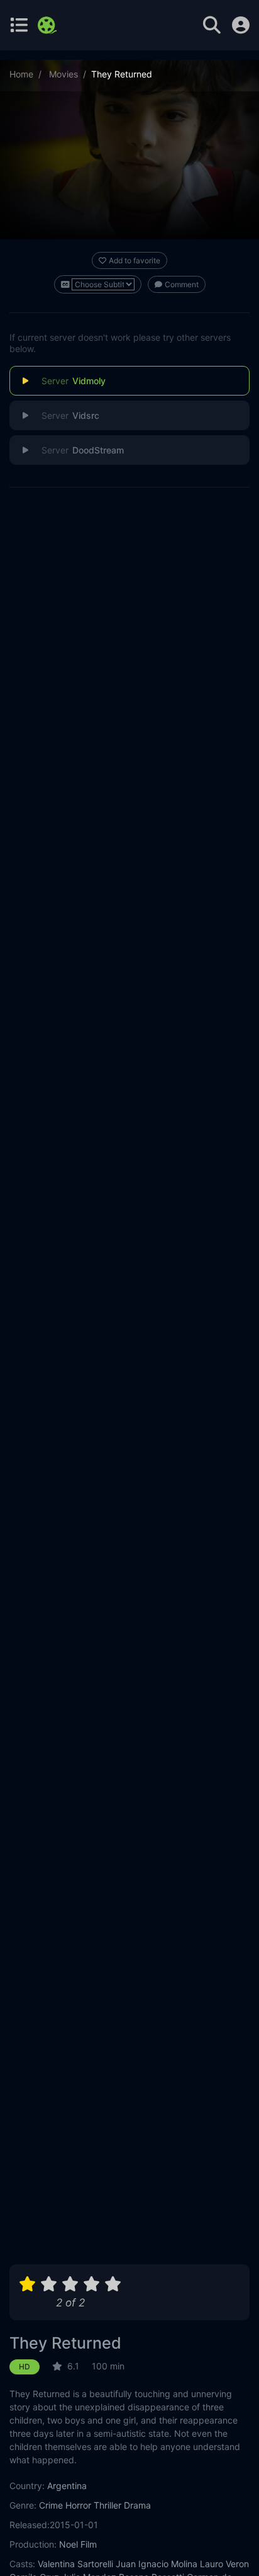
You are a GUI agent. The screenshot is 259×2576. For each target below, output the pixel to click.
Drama (137, 2505)
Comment (182, 284)
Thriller (107, 2505)
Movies (63, 74)
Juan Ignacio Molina (157, 2564)
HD (25, 2367)
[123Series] (49, 25)
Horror (78, 2505)
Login (241, 25)
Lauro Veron (224, 2564)
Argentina (67, 2486)
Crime (51, 2505)
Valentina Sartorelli (75, 2564)
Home (21, 74)
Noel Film (78, 2544)
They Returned (65, 2343)
